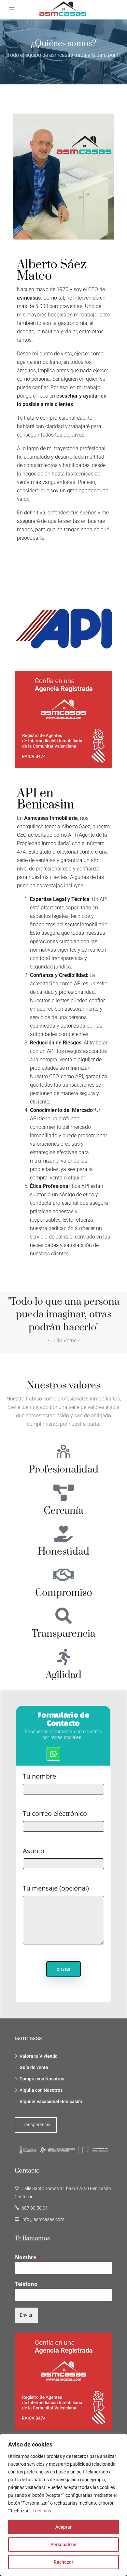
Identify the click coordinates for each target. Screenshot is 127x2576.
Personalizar (64, 2545)
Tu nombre (39, 1776)
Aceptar (63, 2527)
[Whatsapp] (53, 1754)
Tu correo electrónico (55, 1814)
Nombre (28, 2257)
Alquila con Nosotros (41, 2090)
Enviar (26, 2315)
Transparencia (36, 2125)
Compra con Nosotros (42, 2079)
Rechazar (63, 2562)
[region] (63, 2505)
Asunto (34, 1851)
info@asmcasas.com (43, 2219)
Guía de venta (34, 2067)
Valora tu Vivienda (39, 2056)
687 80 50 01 (35, 2208)
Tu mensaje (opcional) (56, 1888)
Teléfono (28, 2284)
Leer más (42, 2511)
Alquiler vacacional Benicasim (51, 2101)
